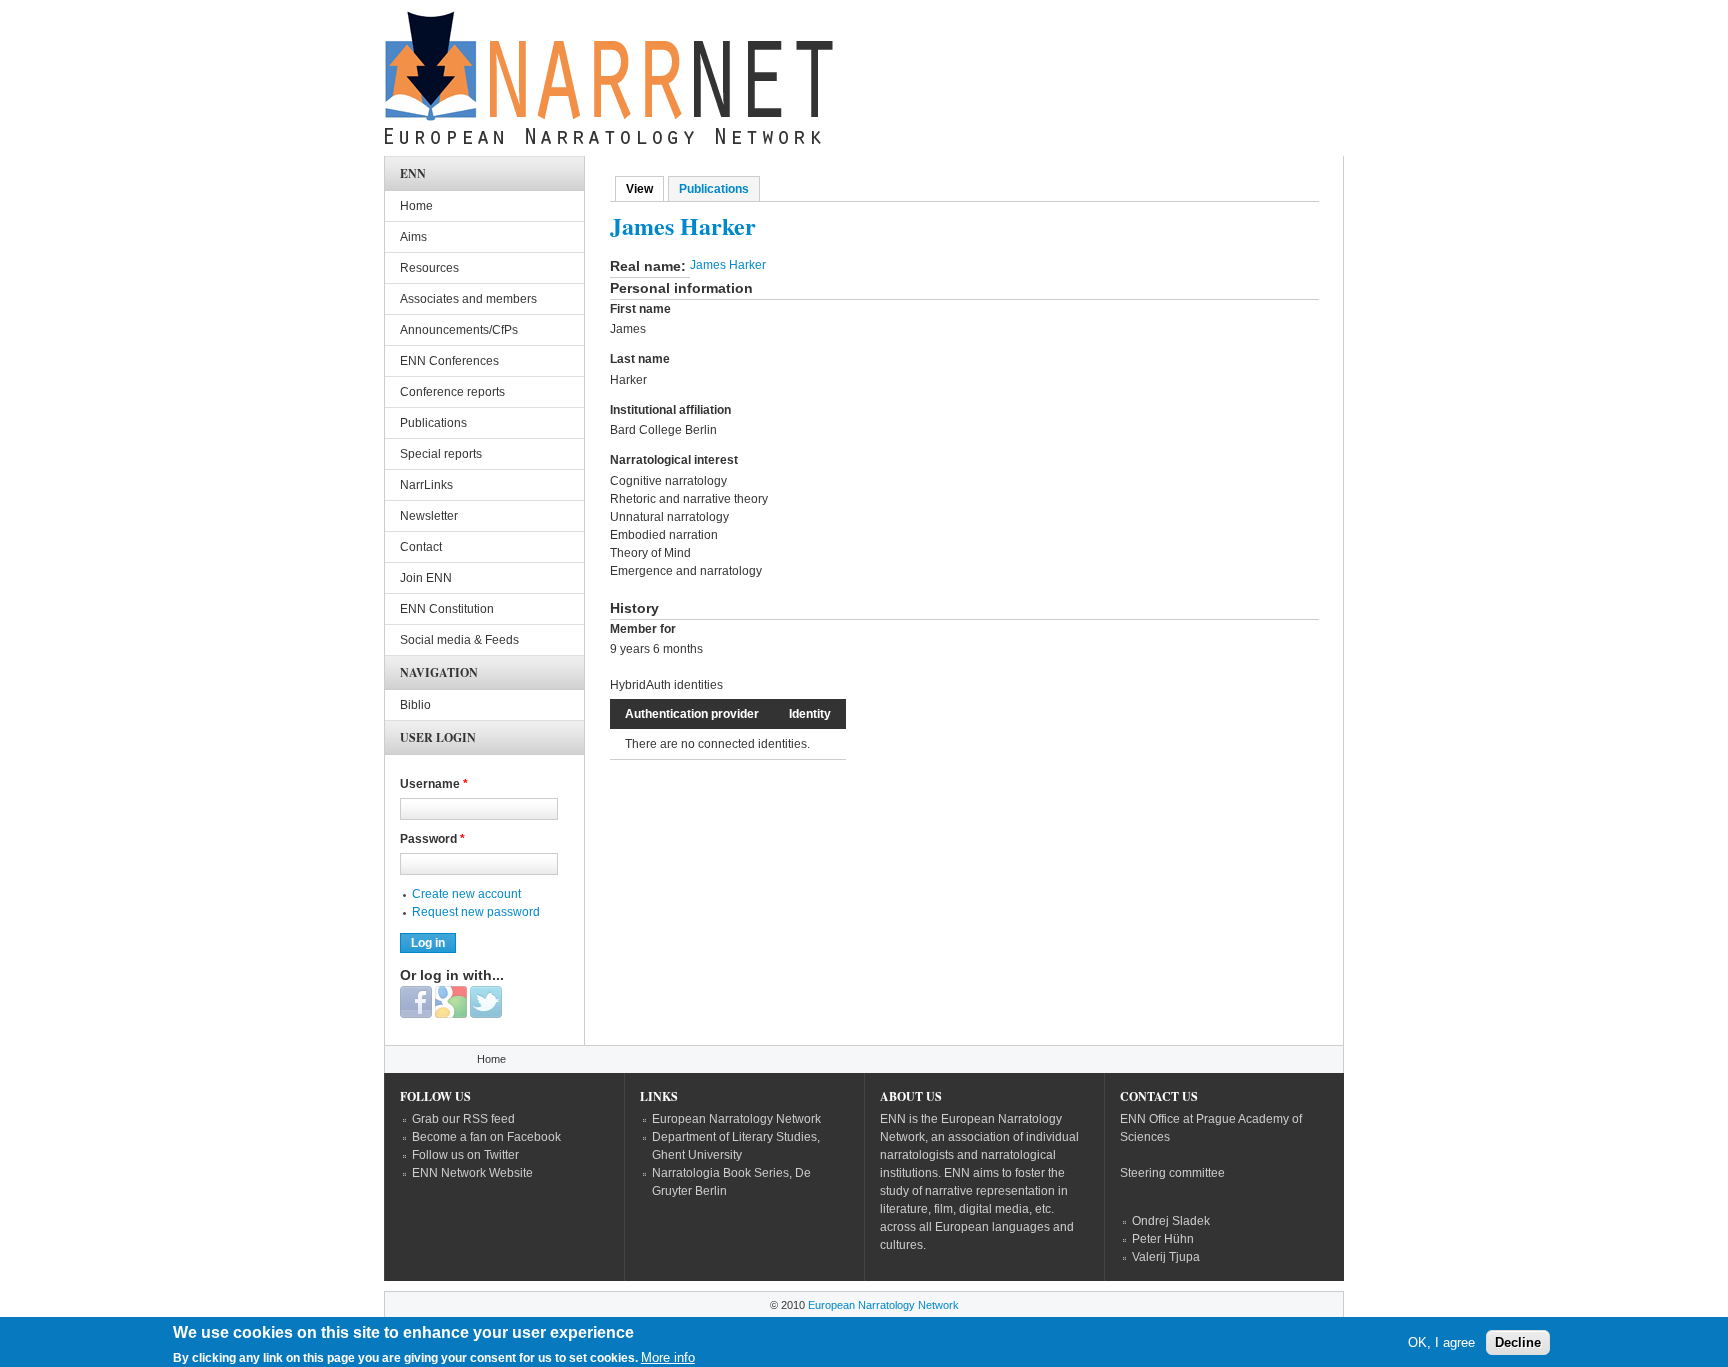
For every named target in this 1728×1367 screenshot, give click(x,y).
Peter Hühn (1163, 1239)
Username (434, 784)
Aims (413, 237)
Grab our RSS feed (463, 1119)
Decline (1518, 1342)
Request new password (476, 912)
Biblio (415, 705)
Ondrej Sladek (1171, 1221)
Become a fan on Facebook (486, 1137)
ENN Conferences (449, 361)
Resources (429, 268)
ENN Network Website (472, 1173)
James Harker (728, 265)
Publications (714, 189)
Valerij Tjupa (1166, 1257)
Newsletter (429, 516)
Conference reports (452, 392)
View (645, 189)
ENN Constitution (447, 609)
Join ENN (426, 578)
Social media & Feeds (459, 640)
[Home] (609, 83)
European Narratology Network (736, 1119)
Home (416, 206)
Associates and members (468, 299)
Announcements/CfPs (459, 330)
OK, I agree (1441, 1342)
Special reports (441, 454)
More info (668, 1357)
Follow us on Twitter (465, 1155)
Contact (421, 547)
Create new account (466, 894)
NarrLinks (426, 485)
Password (432, 839)
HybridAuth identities (666, 685)
